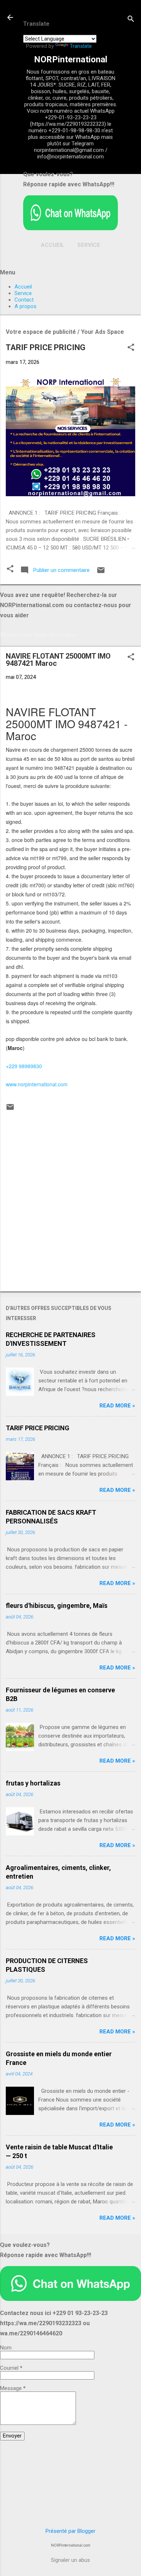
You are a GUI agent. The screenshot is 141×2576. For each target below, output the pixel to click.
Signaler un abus (70, 2560)
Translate (81, 46)
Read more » (117, 1406)
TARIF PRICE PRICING (46, 347)
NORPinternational (71, 59)
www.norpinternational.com (37, 1084)
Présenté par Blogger (70, 2531)
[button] (131, 348)
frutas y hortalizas (33, 1783)
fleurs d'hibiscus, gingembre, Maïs (57, 1606)
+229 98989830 (24, 1066)
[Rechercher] (131, 20)
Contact (24, 300)
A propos (25, 306)
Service (89, 245)
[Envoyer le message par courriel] (101, 573)
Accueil (53, 245)
